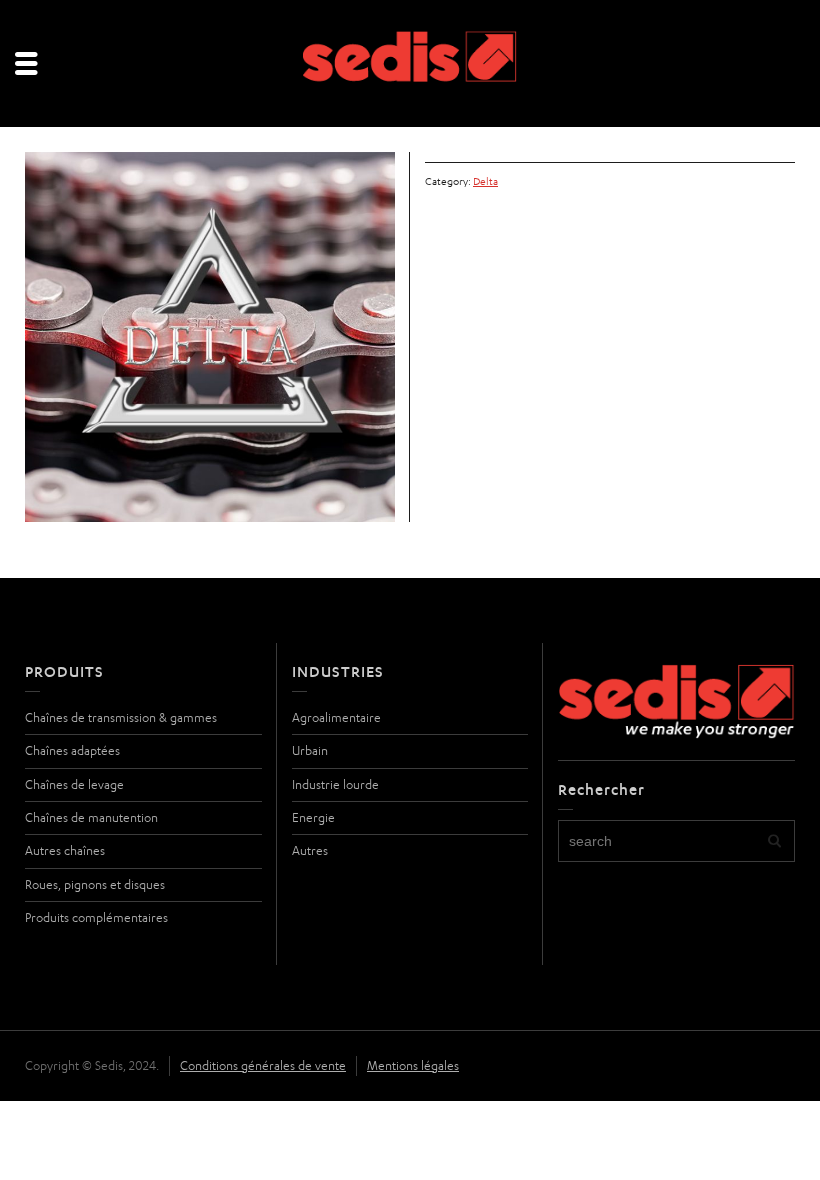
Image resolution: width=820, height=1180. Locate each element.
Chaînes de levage (74, 784)
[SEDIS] (410, 64)
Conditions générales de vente (263, 1065)
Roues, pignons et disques (95, 884)
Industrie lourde (335, 784)
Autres (310, 850)
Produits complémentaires (96, 917)
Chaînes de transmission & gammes (121, 717)
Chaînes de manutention (91, 817)
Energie (313, 817)
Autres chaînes (65, 850)
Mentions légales (413, 1065)
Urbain (310, 750)
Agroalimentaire (336, 717)
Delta (485, 181)
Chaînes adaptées (72, 750)
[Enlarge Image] (210, 337)
